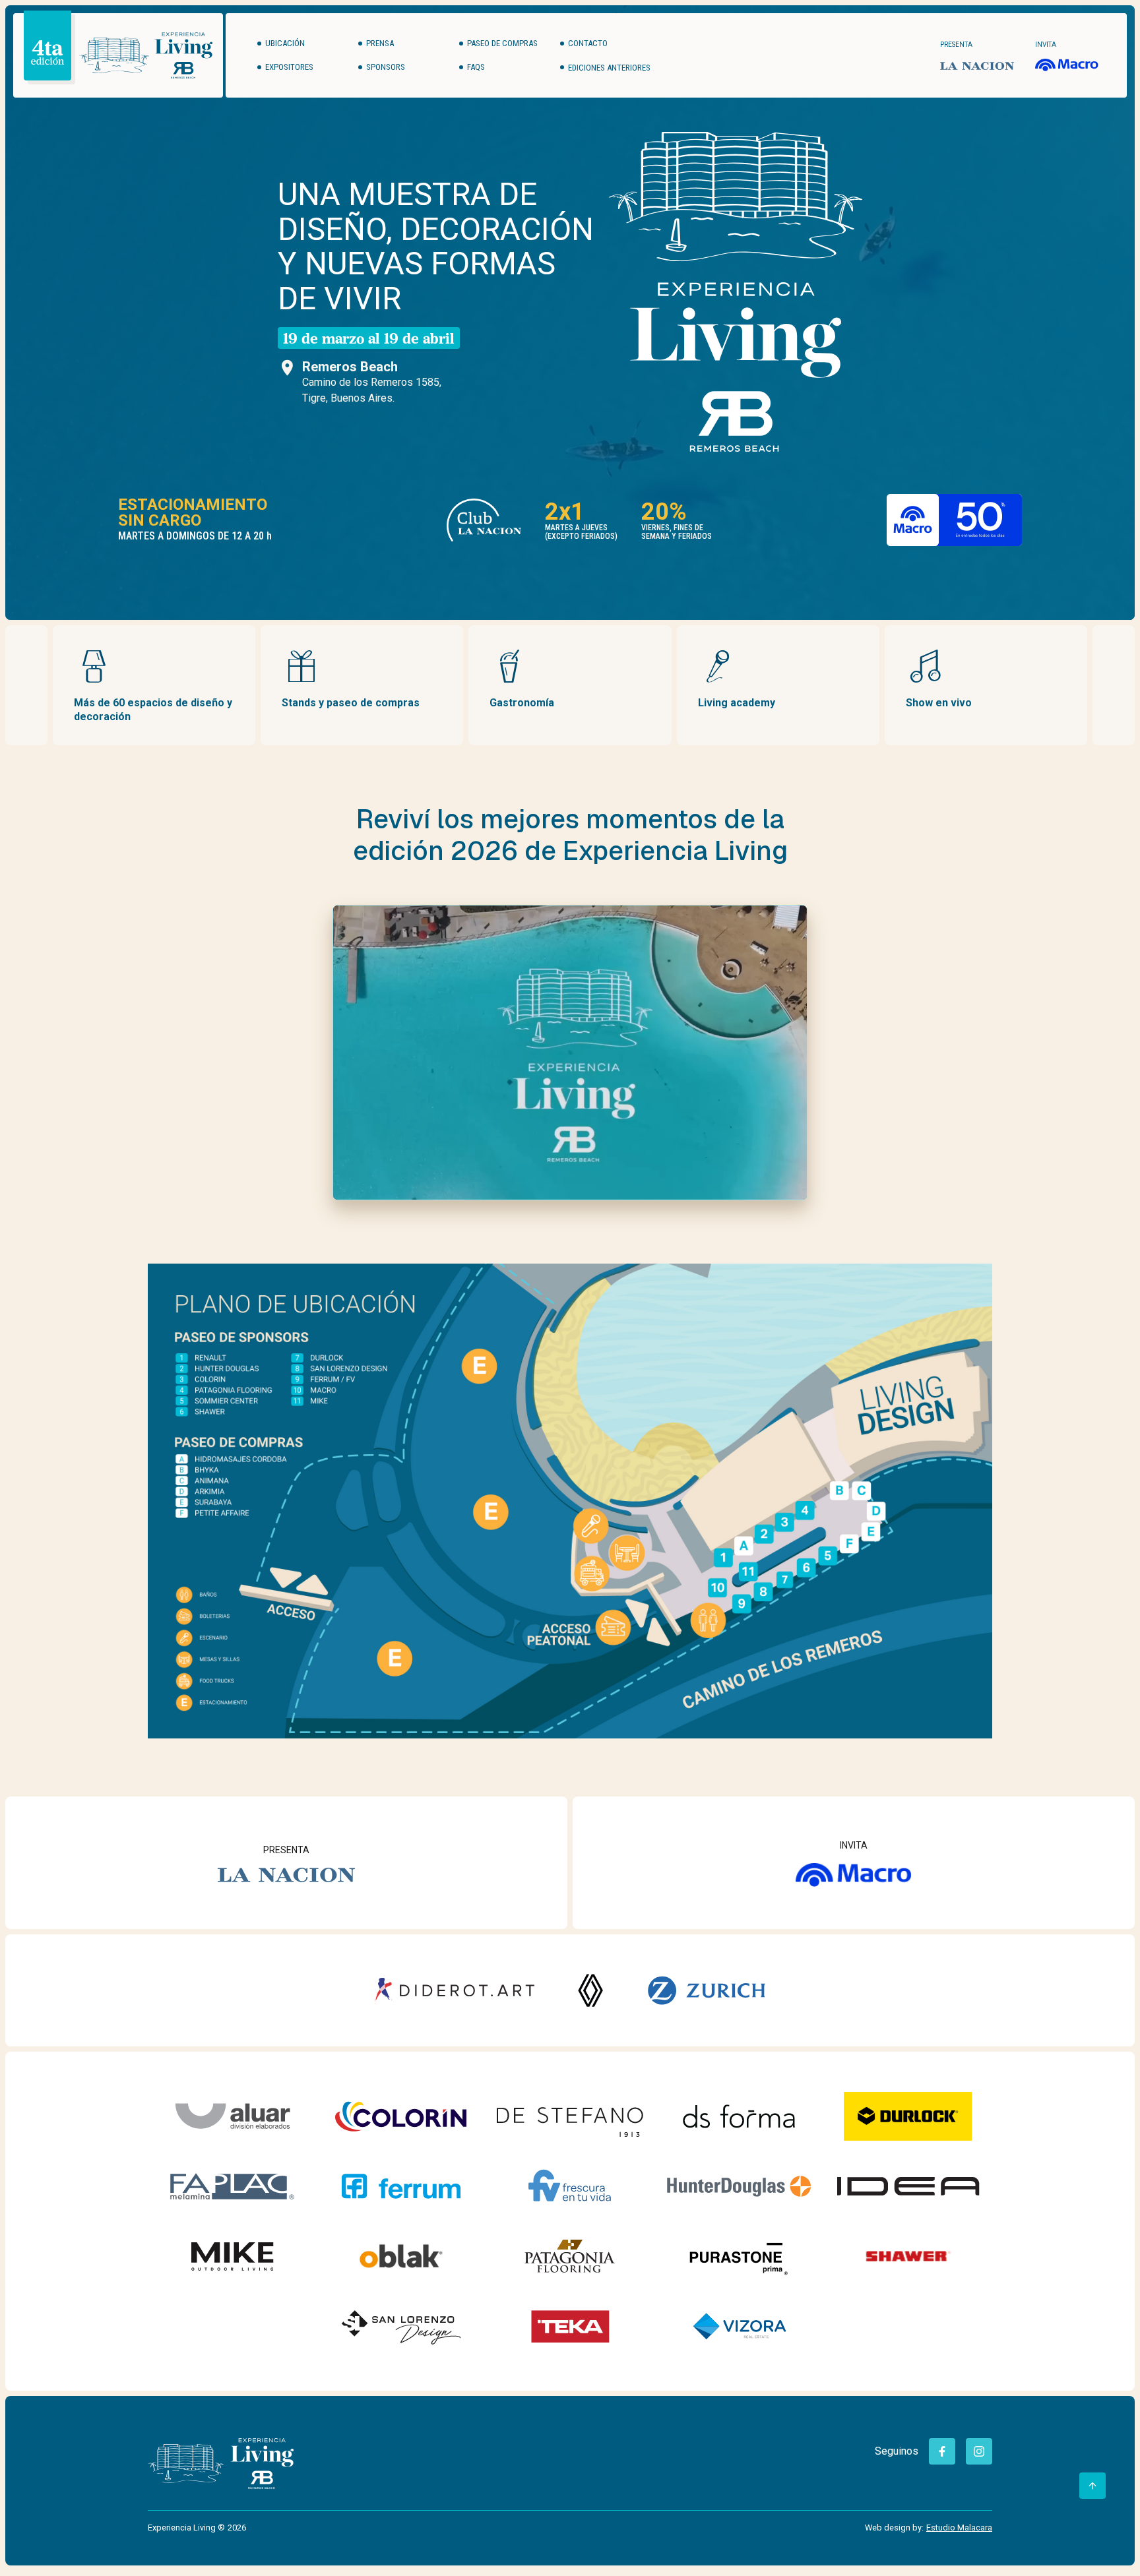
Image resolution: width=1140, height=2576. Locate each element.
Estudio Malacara (959, 2528)
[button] (608, 67)
